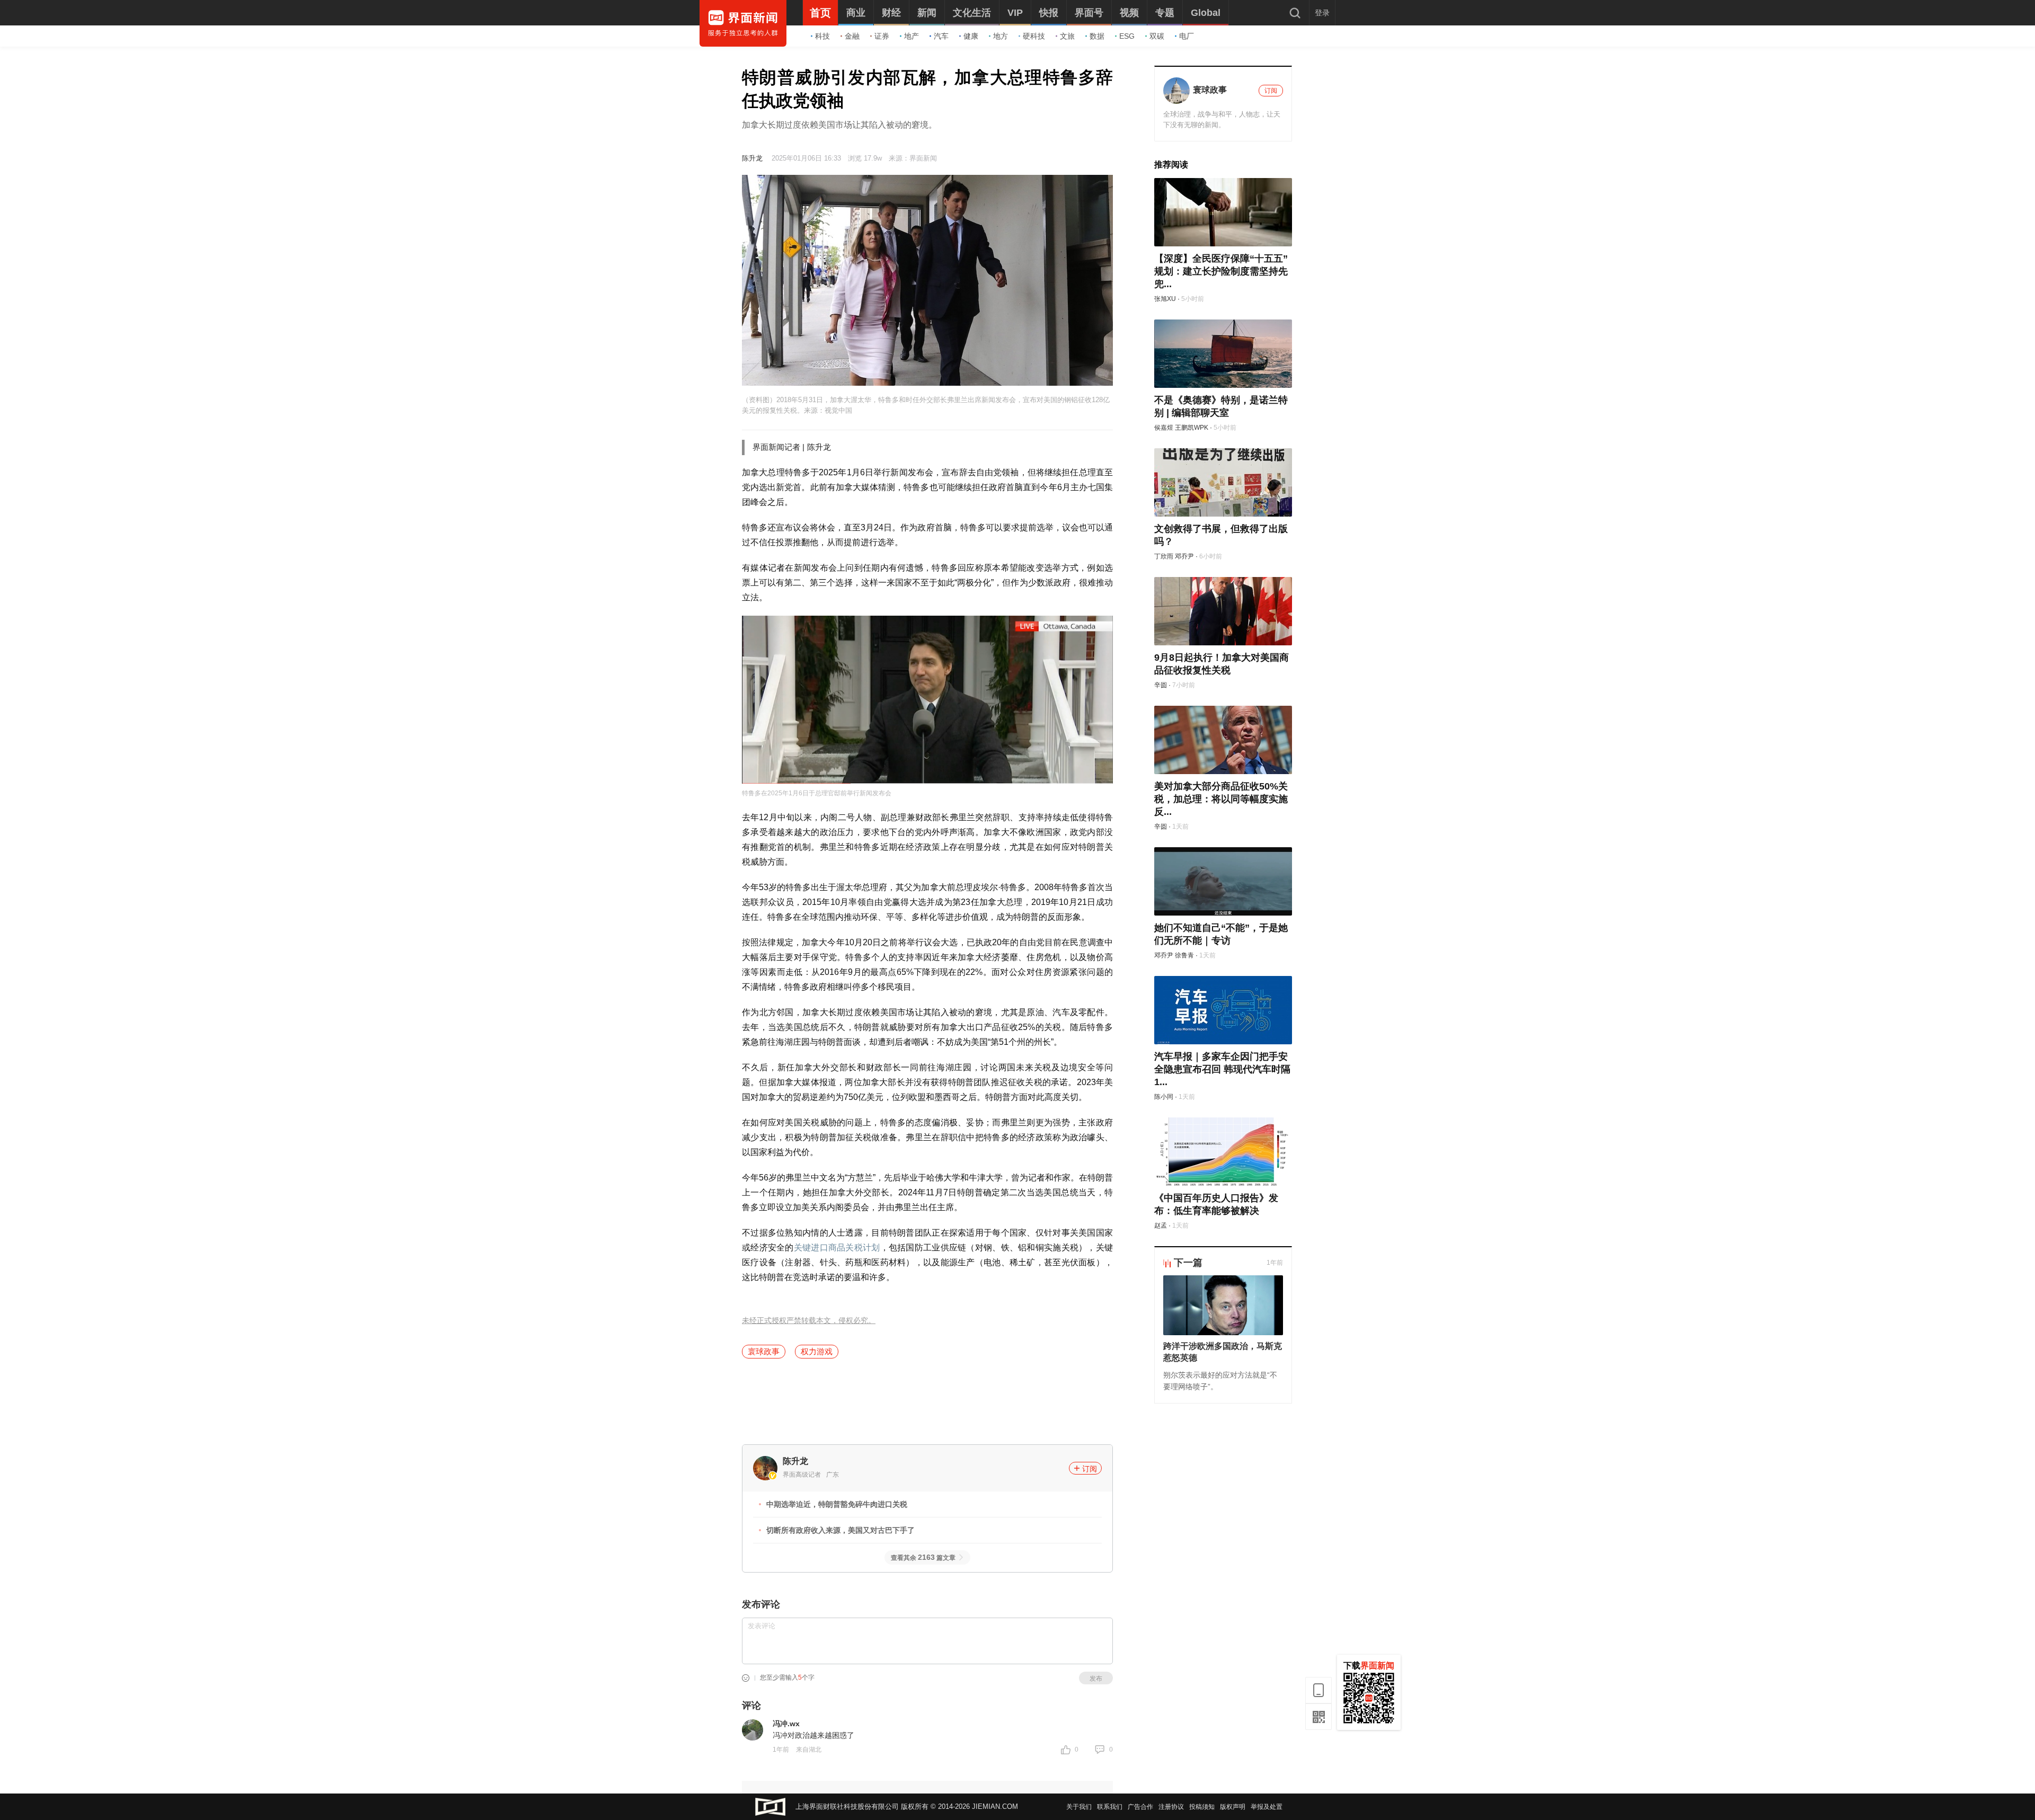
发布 (1096, 1679)
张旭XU (1165, 299)
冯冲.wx (786, 1724)
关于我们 (1079, 1807)
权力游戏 (817, 1351)
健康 (971, 36)
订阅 (1090, 1469)
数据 (1097, 36)
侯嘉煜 (1164, 428)
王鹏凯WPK (1192, 428)
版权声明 (1233, 1807)
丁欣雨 (1164, 556)
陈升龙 (752, 158)
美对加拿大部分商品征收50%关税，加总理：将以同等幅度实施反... (1221, 799)
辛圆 (1161, 685)
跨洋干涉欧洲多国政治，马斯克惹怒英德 (1223, 1352)
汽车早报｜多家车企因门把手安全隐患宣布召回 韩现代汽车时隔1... (1222, 1069)
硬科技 (1034, 36)
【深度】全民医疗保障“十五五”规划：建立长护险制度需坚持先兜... (1221, 271)
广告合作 (1140, 1807)
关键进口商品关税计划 (837, 1248)
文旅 (1067, 36)
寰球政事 (764, 1351)
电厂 (1187, 36)
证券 (882, 36)
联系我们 (1110, 1807)
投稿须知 (1202, 1807)
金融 (852, 36)
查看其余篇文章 (923, 1558)
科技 (822, 36)
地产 (912, 36)
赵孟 (1161, 1226)
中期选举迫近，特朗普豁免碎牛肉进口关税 (837, 1504)
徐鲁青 (1184, 955)
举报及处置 (1267, 1807)
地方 (1001, 36)
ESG (1127, 36)
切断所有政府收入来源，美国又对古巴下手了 (840, 1530)
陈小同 (1164, 1097)
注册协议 (1171, 1807)
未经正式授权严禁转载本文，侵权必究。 (809, 1321)
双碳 (1157, 36)
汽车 (941, 36)
